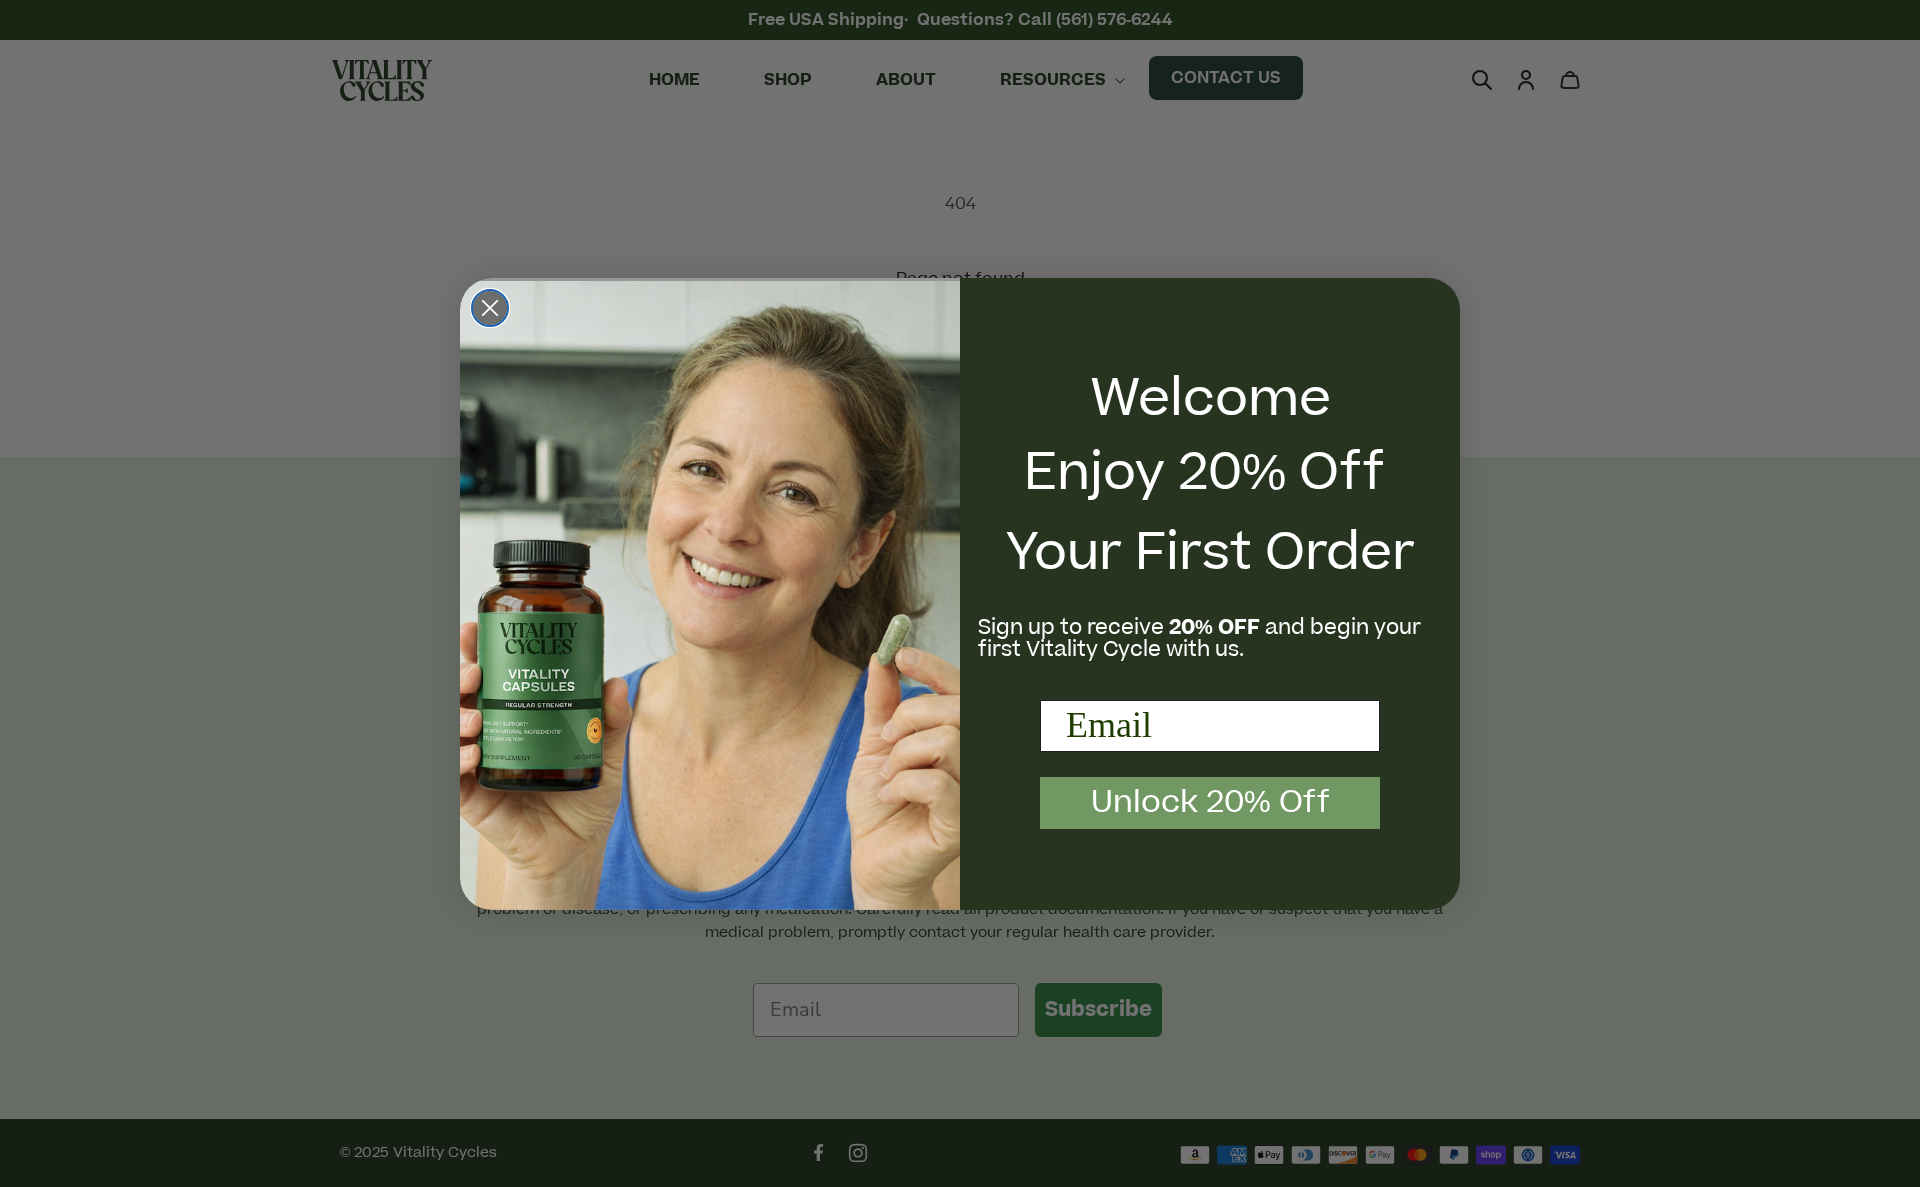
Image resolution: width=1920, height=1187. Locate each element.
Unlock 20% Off (1210, 802)
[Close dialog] (490, 308)
